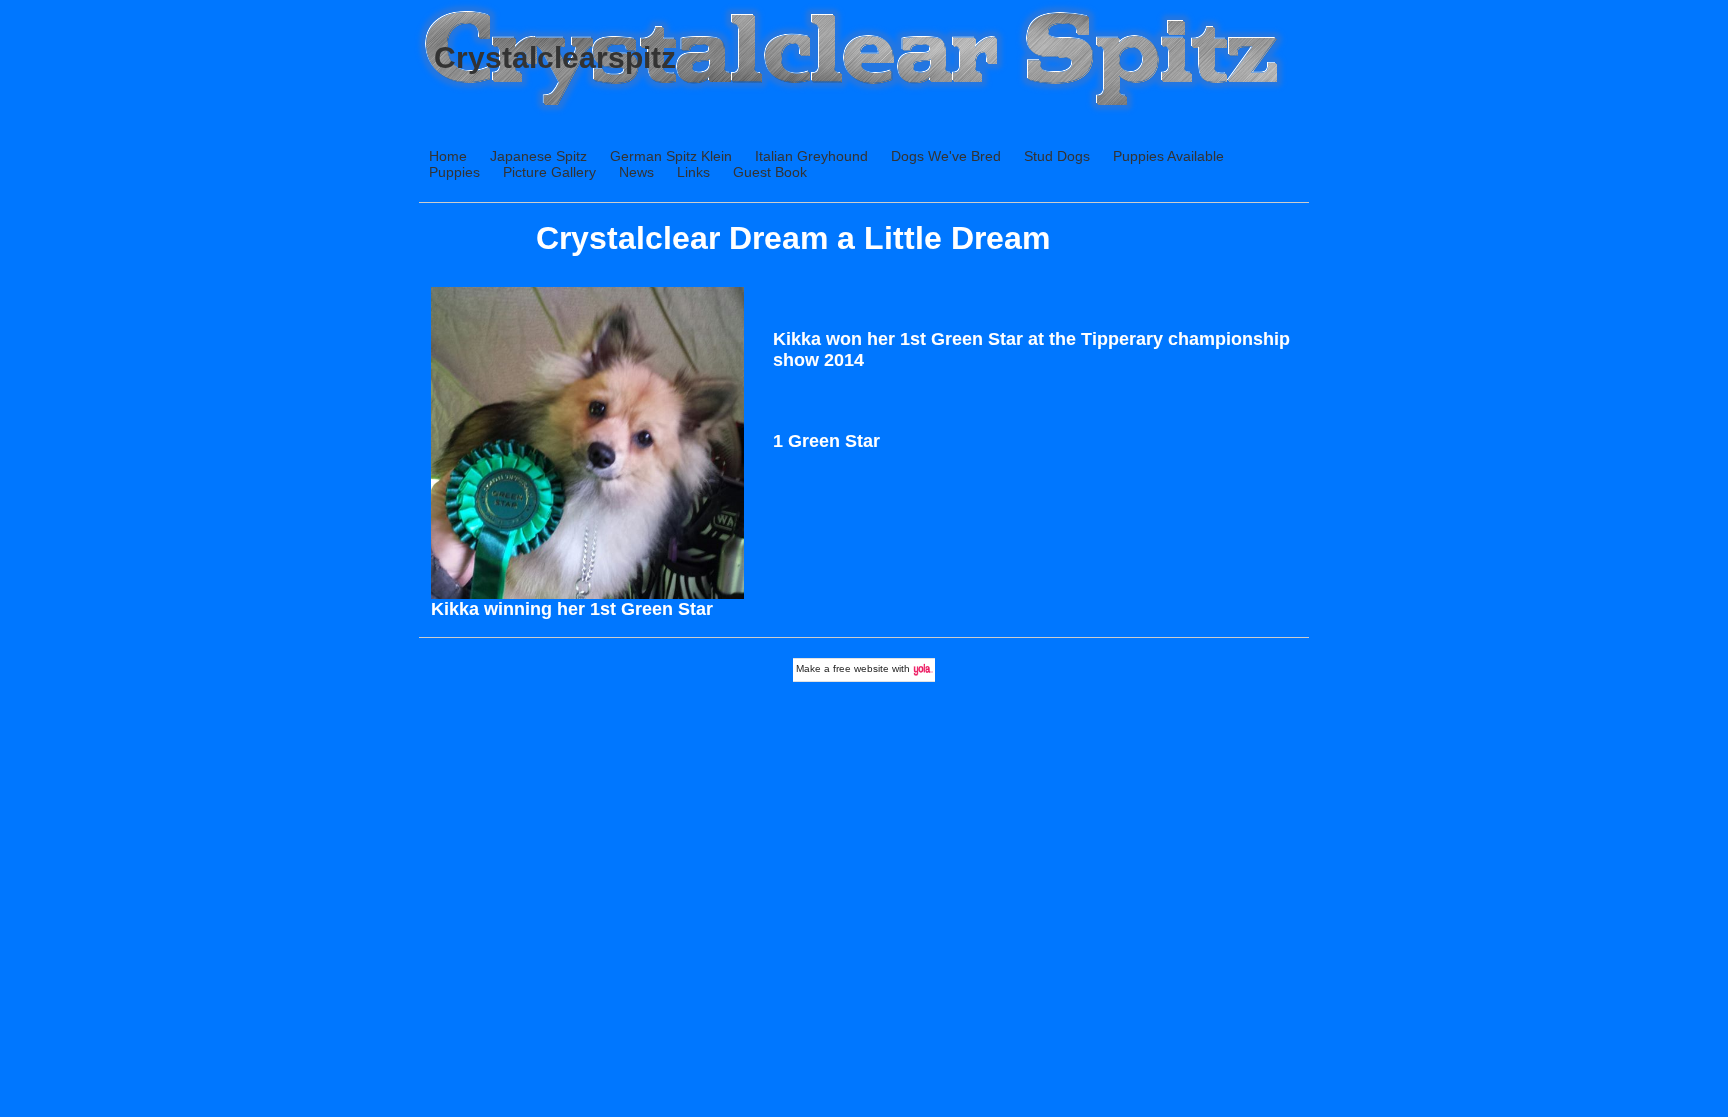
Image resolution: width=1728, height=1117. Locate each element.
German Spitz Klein (671, 156)
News (636, 172)
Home (448, 156)
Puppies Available (1168, 156)
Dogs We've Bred (946, 156)
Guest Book (770, 172)
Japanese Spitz (538, 156)
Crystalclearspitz (555, 57)
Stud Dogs (1057, 156)
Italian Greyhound (811, 156)
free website (861, 668)
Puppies (454, 172)
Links (693, 172)
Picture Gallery (549, 172)
